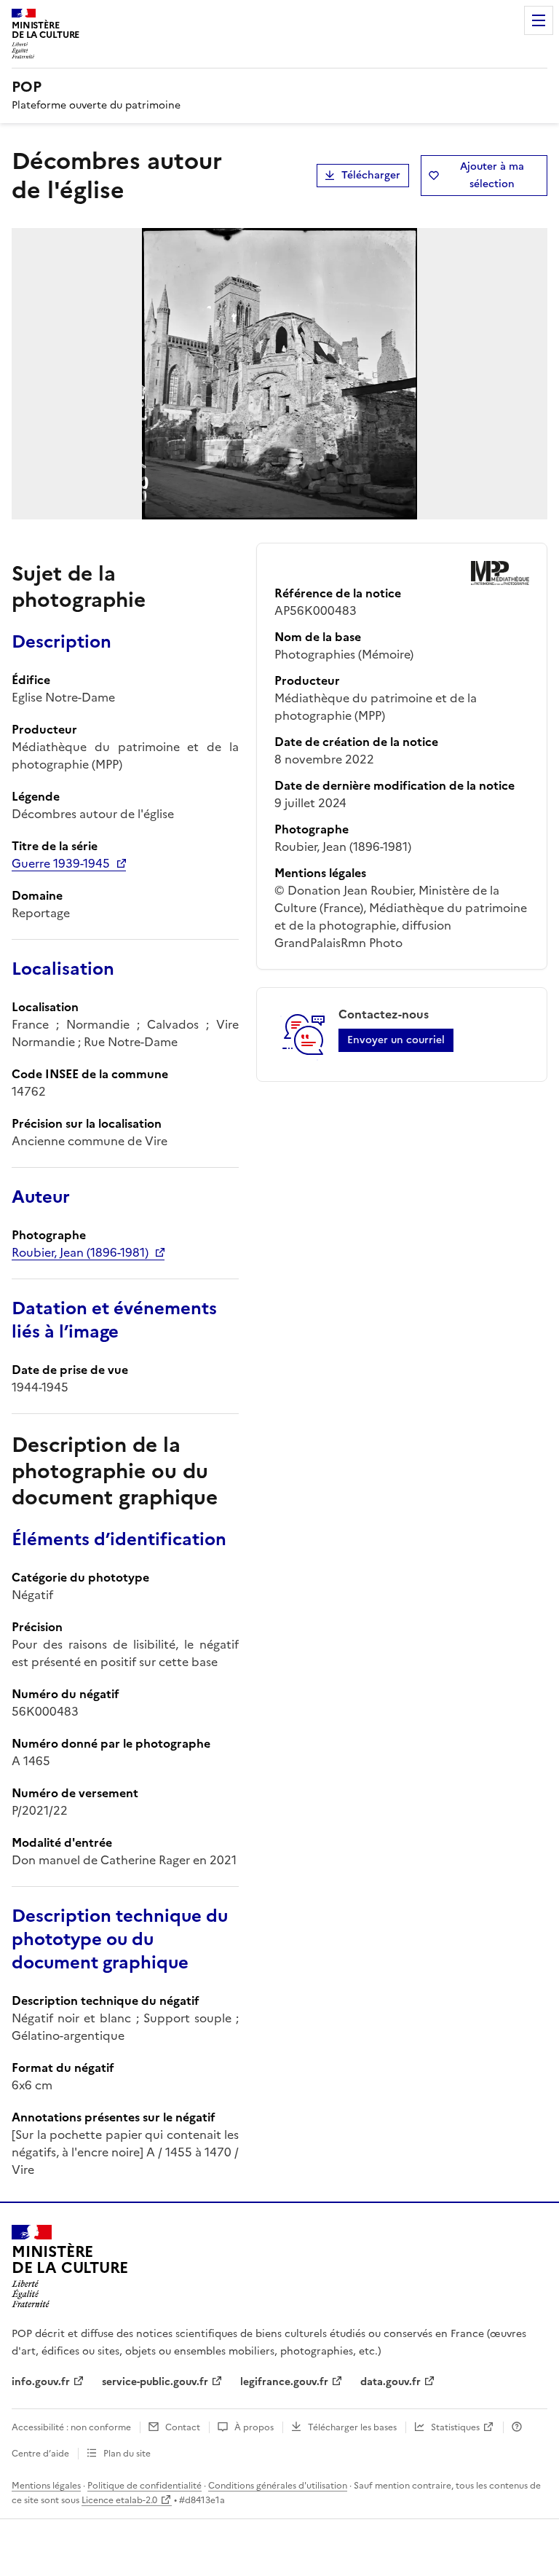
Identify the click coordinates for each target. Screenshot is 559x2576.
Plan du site (127, 2454)
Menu (539, 20)
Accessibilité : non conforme (71, 2427)
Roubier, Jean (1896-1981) (80, 1252)
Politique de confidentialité (144, 2486)
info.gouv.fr (41, 2382)
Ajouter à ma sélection (492, 175)
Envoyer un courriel (396, 1040)
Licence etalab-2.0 (119, 2500)
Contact (183, 2427)
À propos (254, 2427)
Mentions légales (46, 2486)
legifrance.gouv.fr (284, 2382)
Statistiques (455, 2427)
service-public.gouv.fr (155, 2382)
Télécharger (371, 175)
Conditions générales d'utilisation (278, 2486)
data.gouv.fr (390, 2382)
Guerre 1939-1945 (61, 863)
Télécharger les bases (352, 2427)
